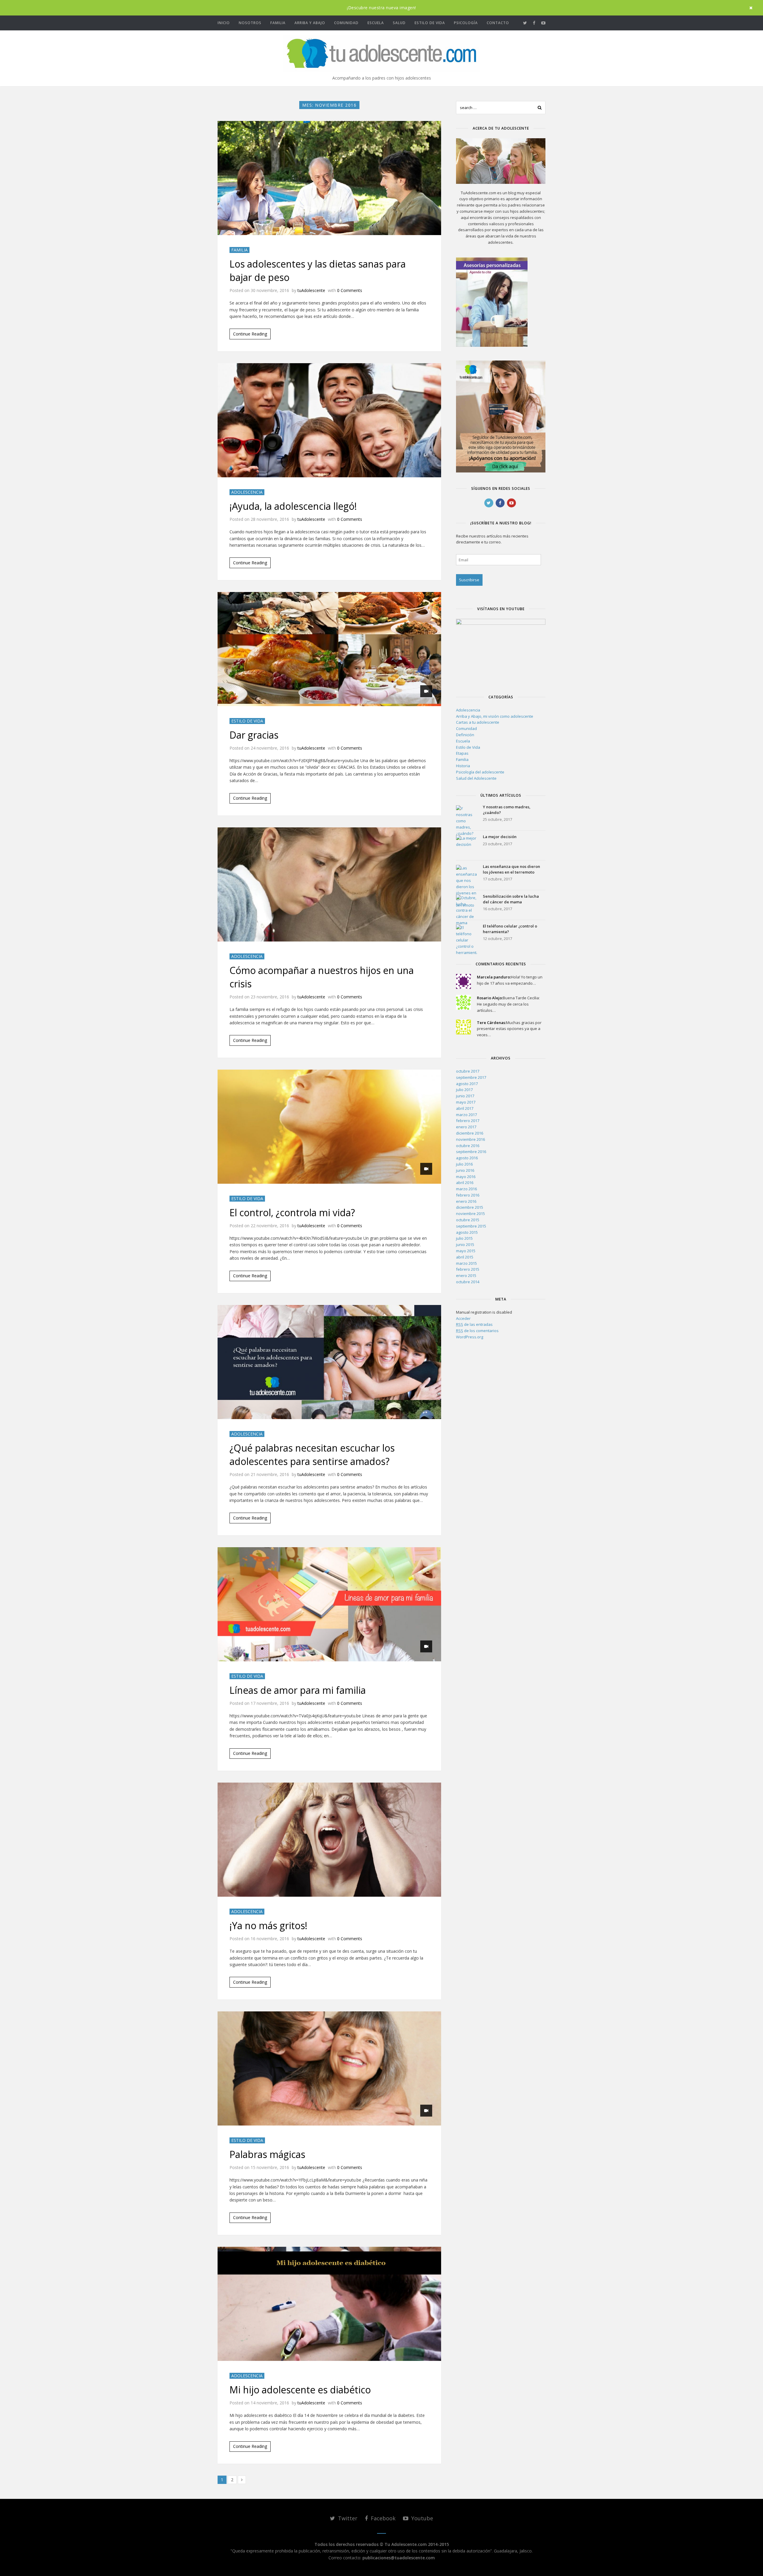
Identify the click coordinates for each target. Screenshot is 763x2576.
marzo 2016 (466, 1189)
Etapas (462, 753)
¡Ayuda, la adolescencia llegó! (293, 506)
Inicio (224, 23)
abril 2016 (465, 1183)
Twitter (347, 2518)
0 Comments (350, 290)
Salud (399, 23)
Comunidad (346, 23)
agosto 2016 (467, 1158)
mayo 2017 (466, 1102)
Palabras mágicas (267, 2154)
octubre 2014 (468, 1282)
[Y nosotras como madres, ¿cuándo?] (466, 816)
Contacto (498, 23)
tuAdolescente (311, 290)
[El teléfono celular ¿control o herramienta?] (466, 935)
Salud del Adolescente (476, 778)
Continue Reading (250, 334)
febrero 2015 (468, 1269)
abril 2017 (465, 1108)
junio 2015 (465, 1245)
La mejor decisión (500, 837)
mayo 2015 (466, 1251)
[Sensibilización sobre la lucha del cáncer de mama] (466, 905)
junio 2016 (465, 1170)
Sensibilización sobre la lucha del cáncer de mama (511, 899)
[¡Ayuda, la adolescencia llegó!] (329, 420)
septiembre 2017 (471, 1077)
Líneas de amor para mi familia (298, 1690)
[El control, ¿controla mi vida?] (329, 1127)
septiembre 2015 (471, 1226)
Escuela (376, 23)
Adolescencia (247, 492)
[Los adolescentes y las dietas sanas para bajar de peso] (329, 178)
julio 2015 (464, 1238)
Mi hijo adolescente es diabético (300, 2390)
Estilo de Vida (430, 23)
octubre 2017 (468, 1071)
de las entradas (474, 1324)
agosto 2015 (467, 1232)
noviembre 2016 (470, 1139)
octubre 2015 (468, 1220)
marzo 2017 (466, 1115)
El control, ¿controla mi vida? (292, 1212)
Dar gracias (254, 735)
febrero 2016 (468, 1195)
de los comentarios (477, 1331)
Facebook (382, 2518)
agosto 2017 (467, 1084)
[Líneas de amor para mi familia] (329, 1604)
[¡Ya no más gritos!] (329, 1840)
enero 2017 (466, 1127)
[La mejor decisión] (466, 846)
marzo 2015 (466, 1263)
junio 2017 (465, 1096)
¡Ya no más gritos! (268, 1925)
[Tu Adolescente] (381, 53)
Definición (465, 735)
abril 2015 (465, 1257)
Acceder (463, 1318)
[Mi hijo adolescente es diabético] (329, 2304)
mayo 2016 (466, 1177)
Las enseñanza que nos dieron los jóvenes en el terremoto (511, 869)
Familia (278, 23)
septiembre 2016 (471, 1152)
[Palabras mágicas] (329, 2068)
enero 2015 (466, 1275)
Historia (463, 766)
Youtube (421, 2518)
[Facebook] (534, 23)
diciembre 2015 (470, 1207)
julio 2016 (464, 1164)
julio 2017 (464, 1090)
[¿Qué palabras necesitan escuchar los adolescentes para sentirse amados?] (329, 1362)
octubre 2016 (468, 1146)
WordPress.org (470, 1337)
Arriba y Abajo (310, 23)
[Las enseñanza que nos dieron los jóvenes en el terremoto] (466, 875)
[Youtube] (543, 23)
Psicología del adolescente (480, 772)
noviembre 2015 (470, 1214)
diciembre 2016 (470, 1133)
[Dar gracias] (329, 649)
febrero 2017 (468, 1121)
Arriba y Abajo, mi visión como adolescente (495, 716)
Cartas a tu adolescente (478, 722)
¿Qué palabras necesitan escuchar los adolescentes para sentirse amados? (312, 1455)
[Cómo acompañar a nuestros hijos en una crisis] (329, 884)
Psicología (466, 23)
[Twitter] (525, 23)
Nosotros (250, 23)
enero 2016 (466, 1201)
